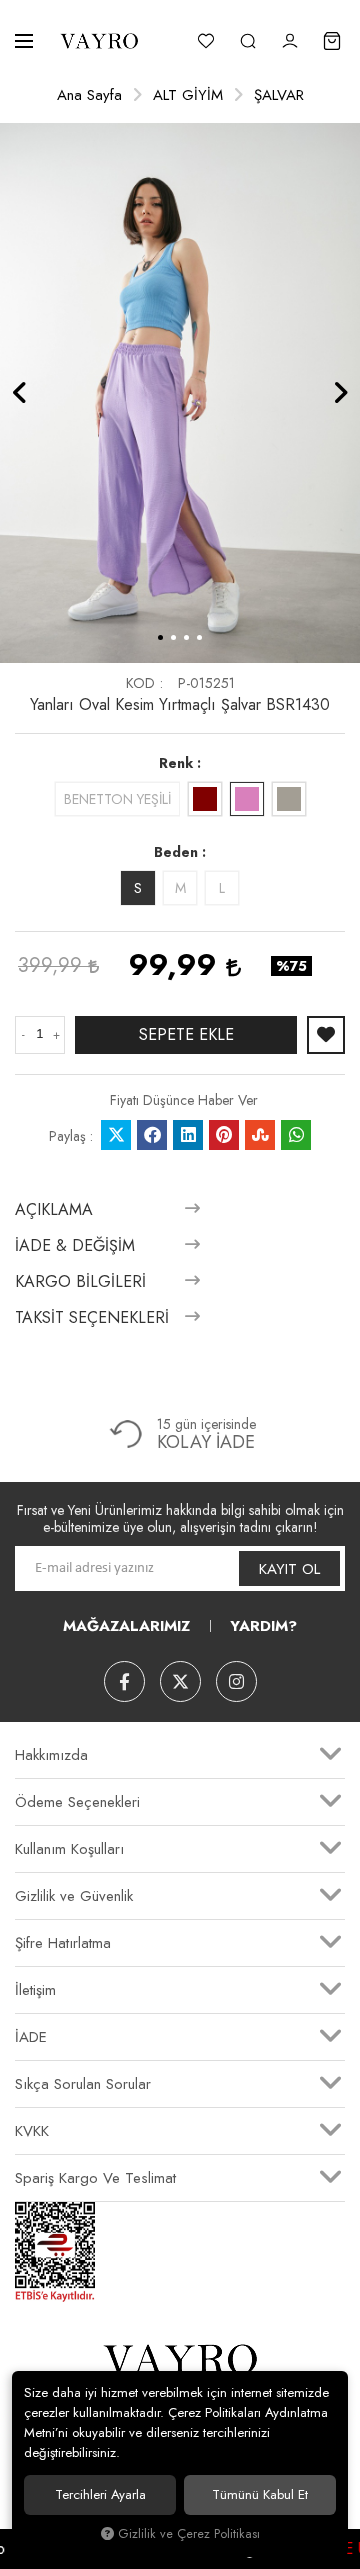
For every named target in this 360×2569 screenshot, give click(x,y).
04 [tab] (199, 637)
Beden (176, 852)
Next (340, 393)
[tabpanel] (180, 393)
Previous (20, 393)
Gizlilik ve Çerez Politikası (189, 2534)
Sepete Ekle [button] (186, 1034)
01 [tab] (160, 637)
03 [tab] (186, 637)
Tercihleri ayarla (100, 2494)
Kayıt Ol (289, 1569)
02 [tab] (173, 637)
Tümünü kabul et (260, 2494)
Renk (176, 763)
